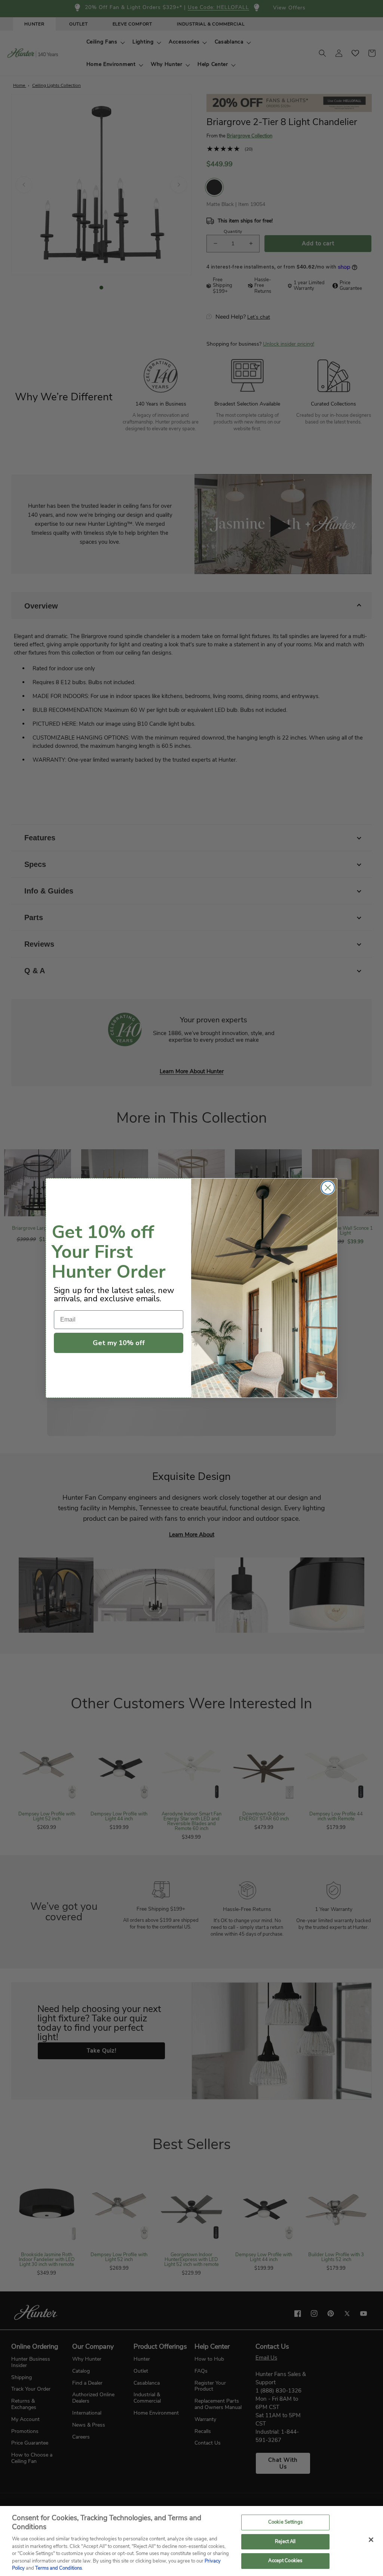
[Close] (371, 2540)
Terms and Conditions (59, 2568)
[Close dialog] (328, 1188)
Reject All (285, 2542)
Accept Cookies (285, 2561)
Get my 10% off (119, 1343)
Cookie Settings (285, 2522)
